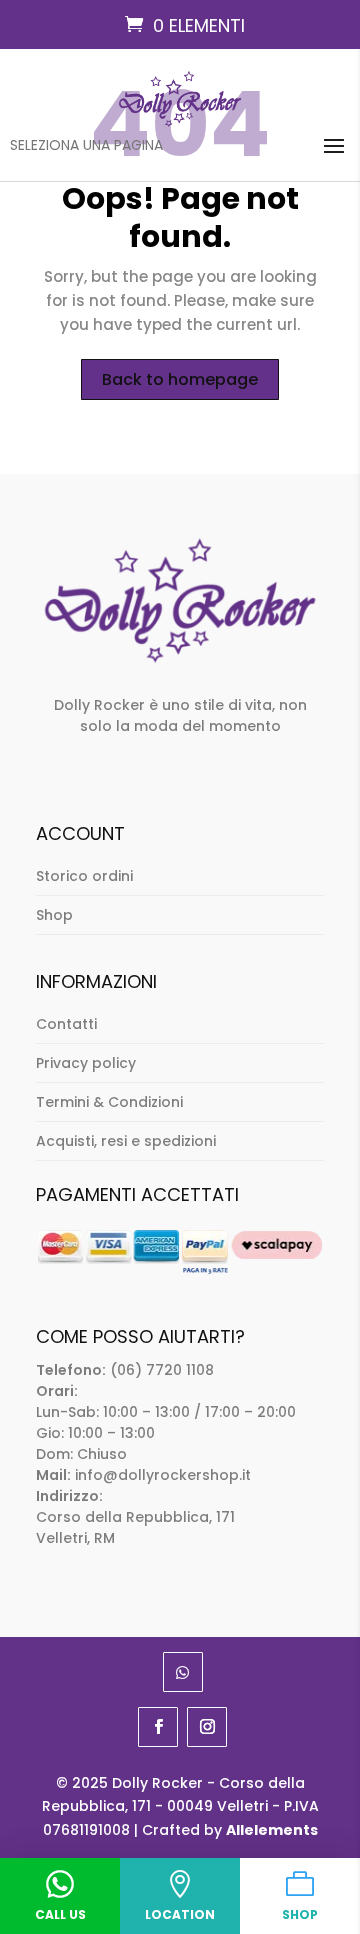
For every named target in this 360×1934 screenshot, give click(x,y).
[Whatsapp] (183, 1672)
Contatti (66, 1024)
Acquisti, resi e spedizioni (126, 1141)
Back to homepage (180, 379)
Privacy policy (86, 1063)
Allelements (272, 1830)
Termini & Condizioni (109, 1102)
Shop (54, 915)
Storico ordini (84, 876)
